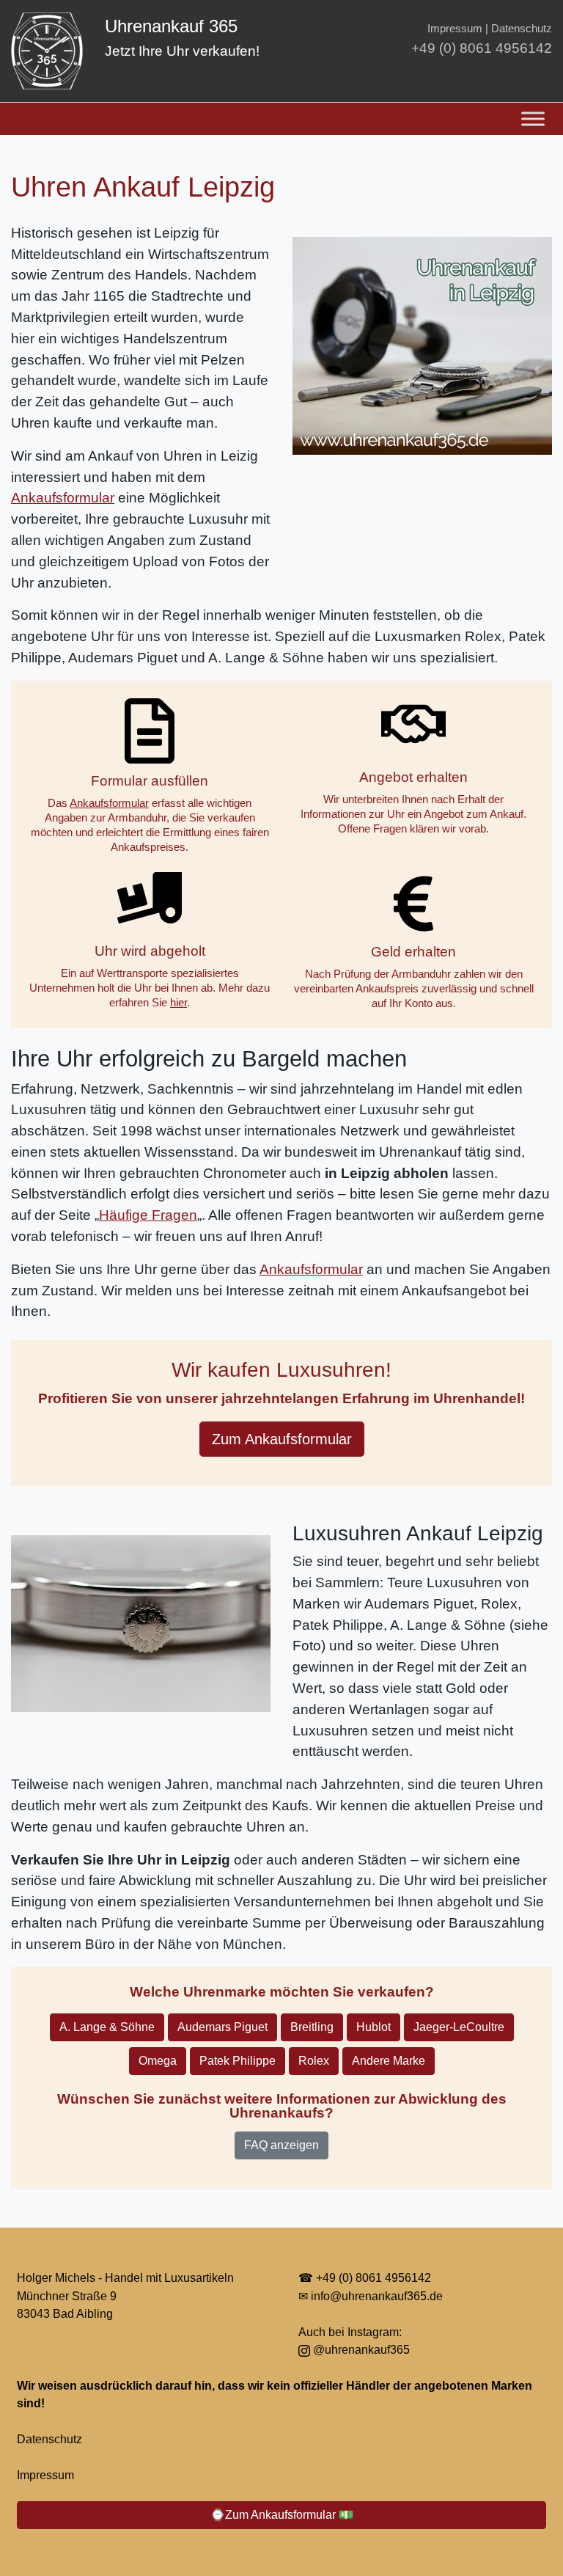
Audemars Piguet (222, 2027)
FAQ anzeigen (281, 2145)
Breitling (312, 2027)
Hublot (374, 2027)
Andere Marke (389, 2061)
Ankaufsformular (63, 498)
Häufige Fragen (148, 1215)
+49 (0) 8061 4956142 (482, 48)
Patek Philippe (238, 2061)
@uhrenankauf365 (360, 2349)
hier (179, 1002)
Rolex (314, 2061)
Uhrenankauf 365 (171, 26)
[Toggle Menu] (533, 118)
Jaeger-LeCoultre (459, 2027)
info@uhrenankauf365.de (377, 2296)
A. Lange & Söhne (107, 2027)
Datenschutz (522, 28)
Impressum (455, 28)
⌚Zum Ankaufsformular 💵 (282, 2515)
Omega (158, 2061)
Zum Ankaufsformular (282, 1439)
